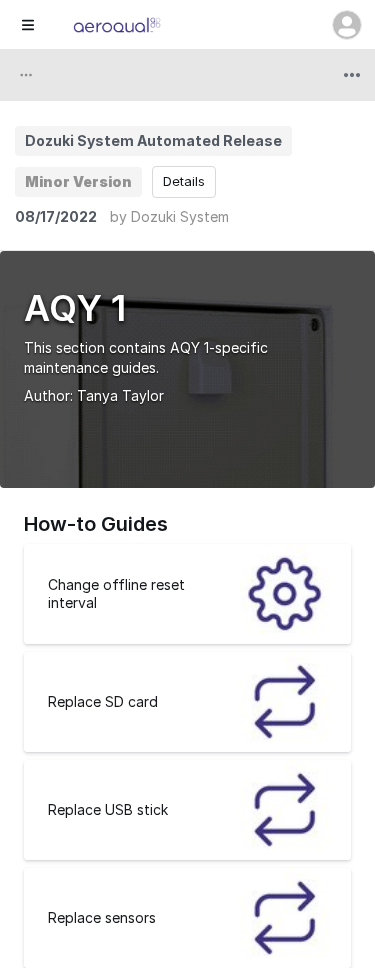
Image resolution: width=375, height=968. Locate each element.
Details (184, 181)
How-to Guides (96, 524)
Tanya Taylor (120, 395)
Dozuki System (180, 216)
